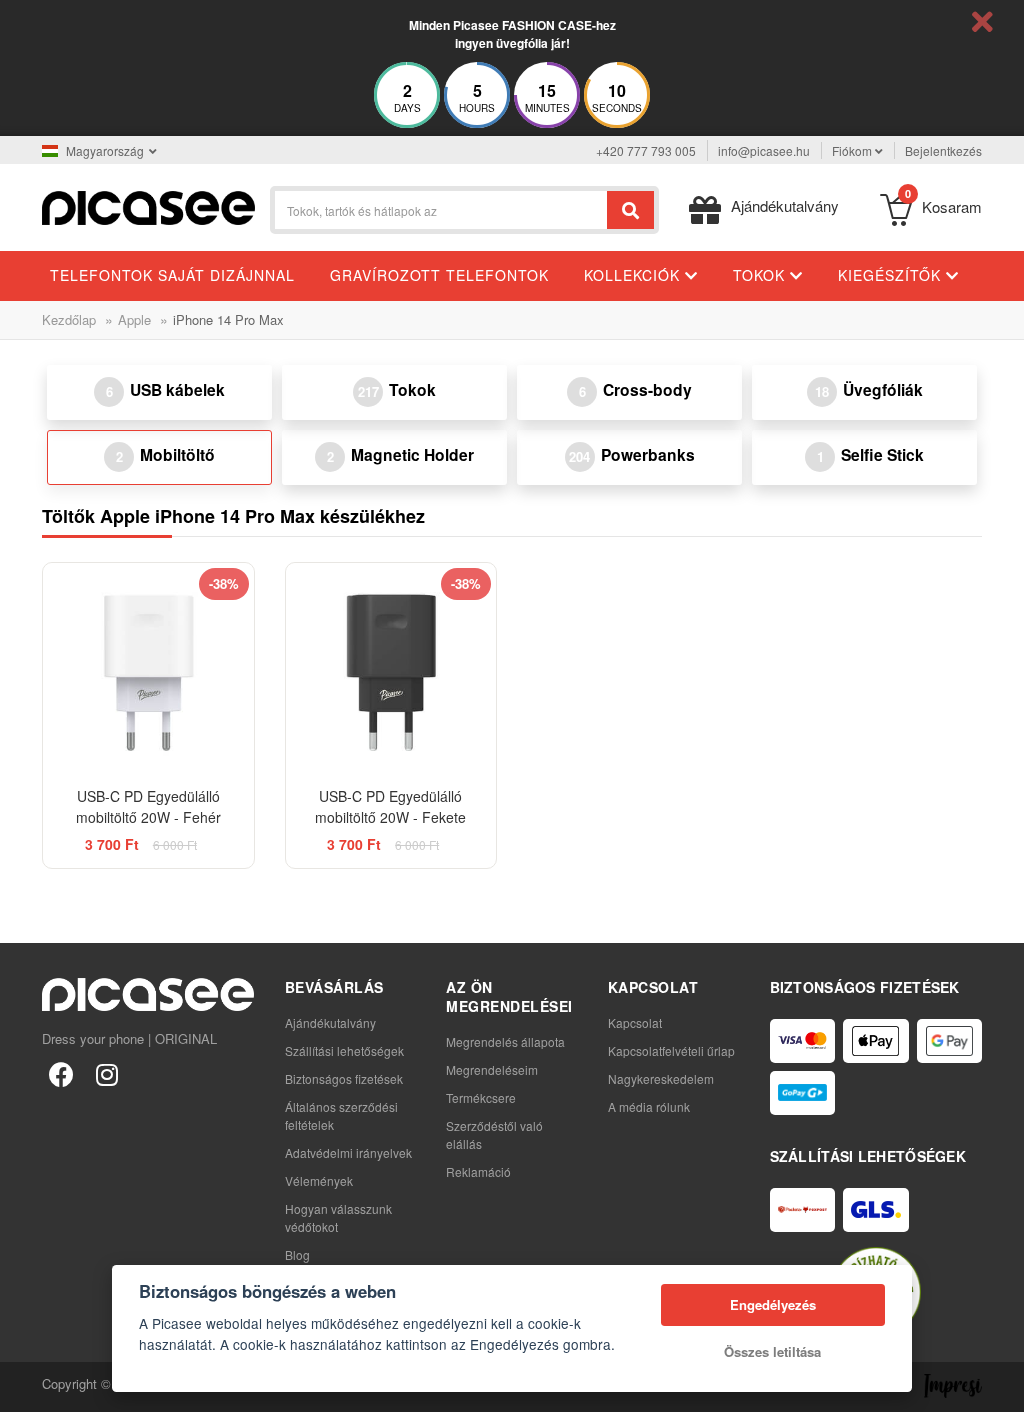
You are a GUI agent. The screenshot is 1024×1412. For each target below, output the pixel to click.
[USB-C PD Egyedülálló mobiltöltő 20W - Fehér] (148, 668)
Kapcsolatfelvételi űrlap (671, 1050)
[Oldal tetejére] (26, 1386)
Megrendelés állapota (505, 1041)
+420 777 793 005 (646, 150)
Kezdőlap (69, 319)
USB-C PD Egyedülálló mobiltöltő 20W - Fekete (390, 806)
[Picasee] (148, 205)
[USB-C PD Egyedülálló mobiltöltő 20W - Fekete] (391, 668)
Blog (297, 1254)
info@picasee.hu (764, 150)
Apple (134, 319)
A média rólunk (649, 1106)
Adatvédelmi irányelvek (348, 1152)
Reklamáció (478, 1171)
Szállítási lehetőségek (344, 1050)
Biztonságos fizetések (344, 1078)
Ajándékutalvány (330, 1022)
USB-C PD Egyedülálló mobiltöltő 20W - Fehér (148, 806)
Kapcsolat (635, 1022)
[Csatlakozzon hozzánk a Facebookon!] (61, 1073)
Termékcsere (481, 1097)
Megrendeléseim (492, 1069)
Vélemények (319, 1180)
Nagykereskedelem (661, 1078)
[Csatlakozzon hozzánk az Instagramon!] (107, 1073)
